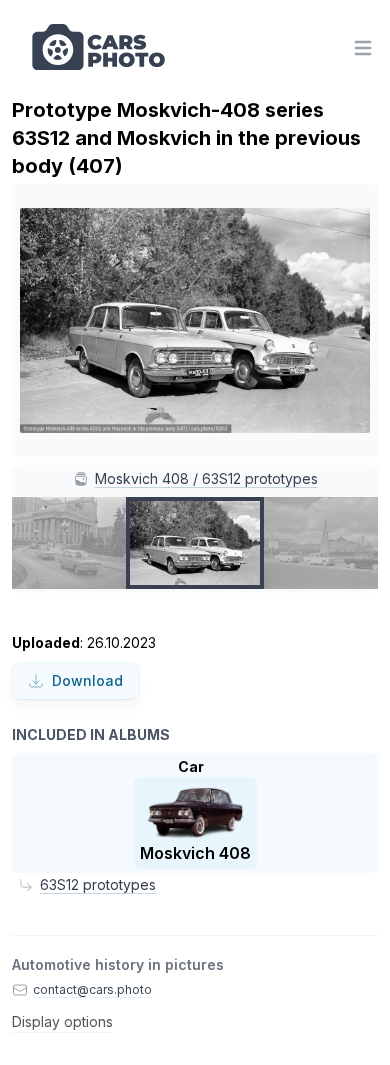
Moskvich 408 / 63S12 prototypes (206, 478)
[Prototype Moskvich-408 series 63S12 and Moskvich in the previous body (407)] (195, 543)
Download (87, 680)
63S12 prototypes (98, 884)
